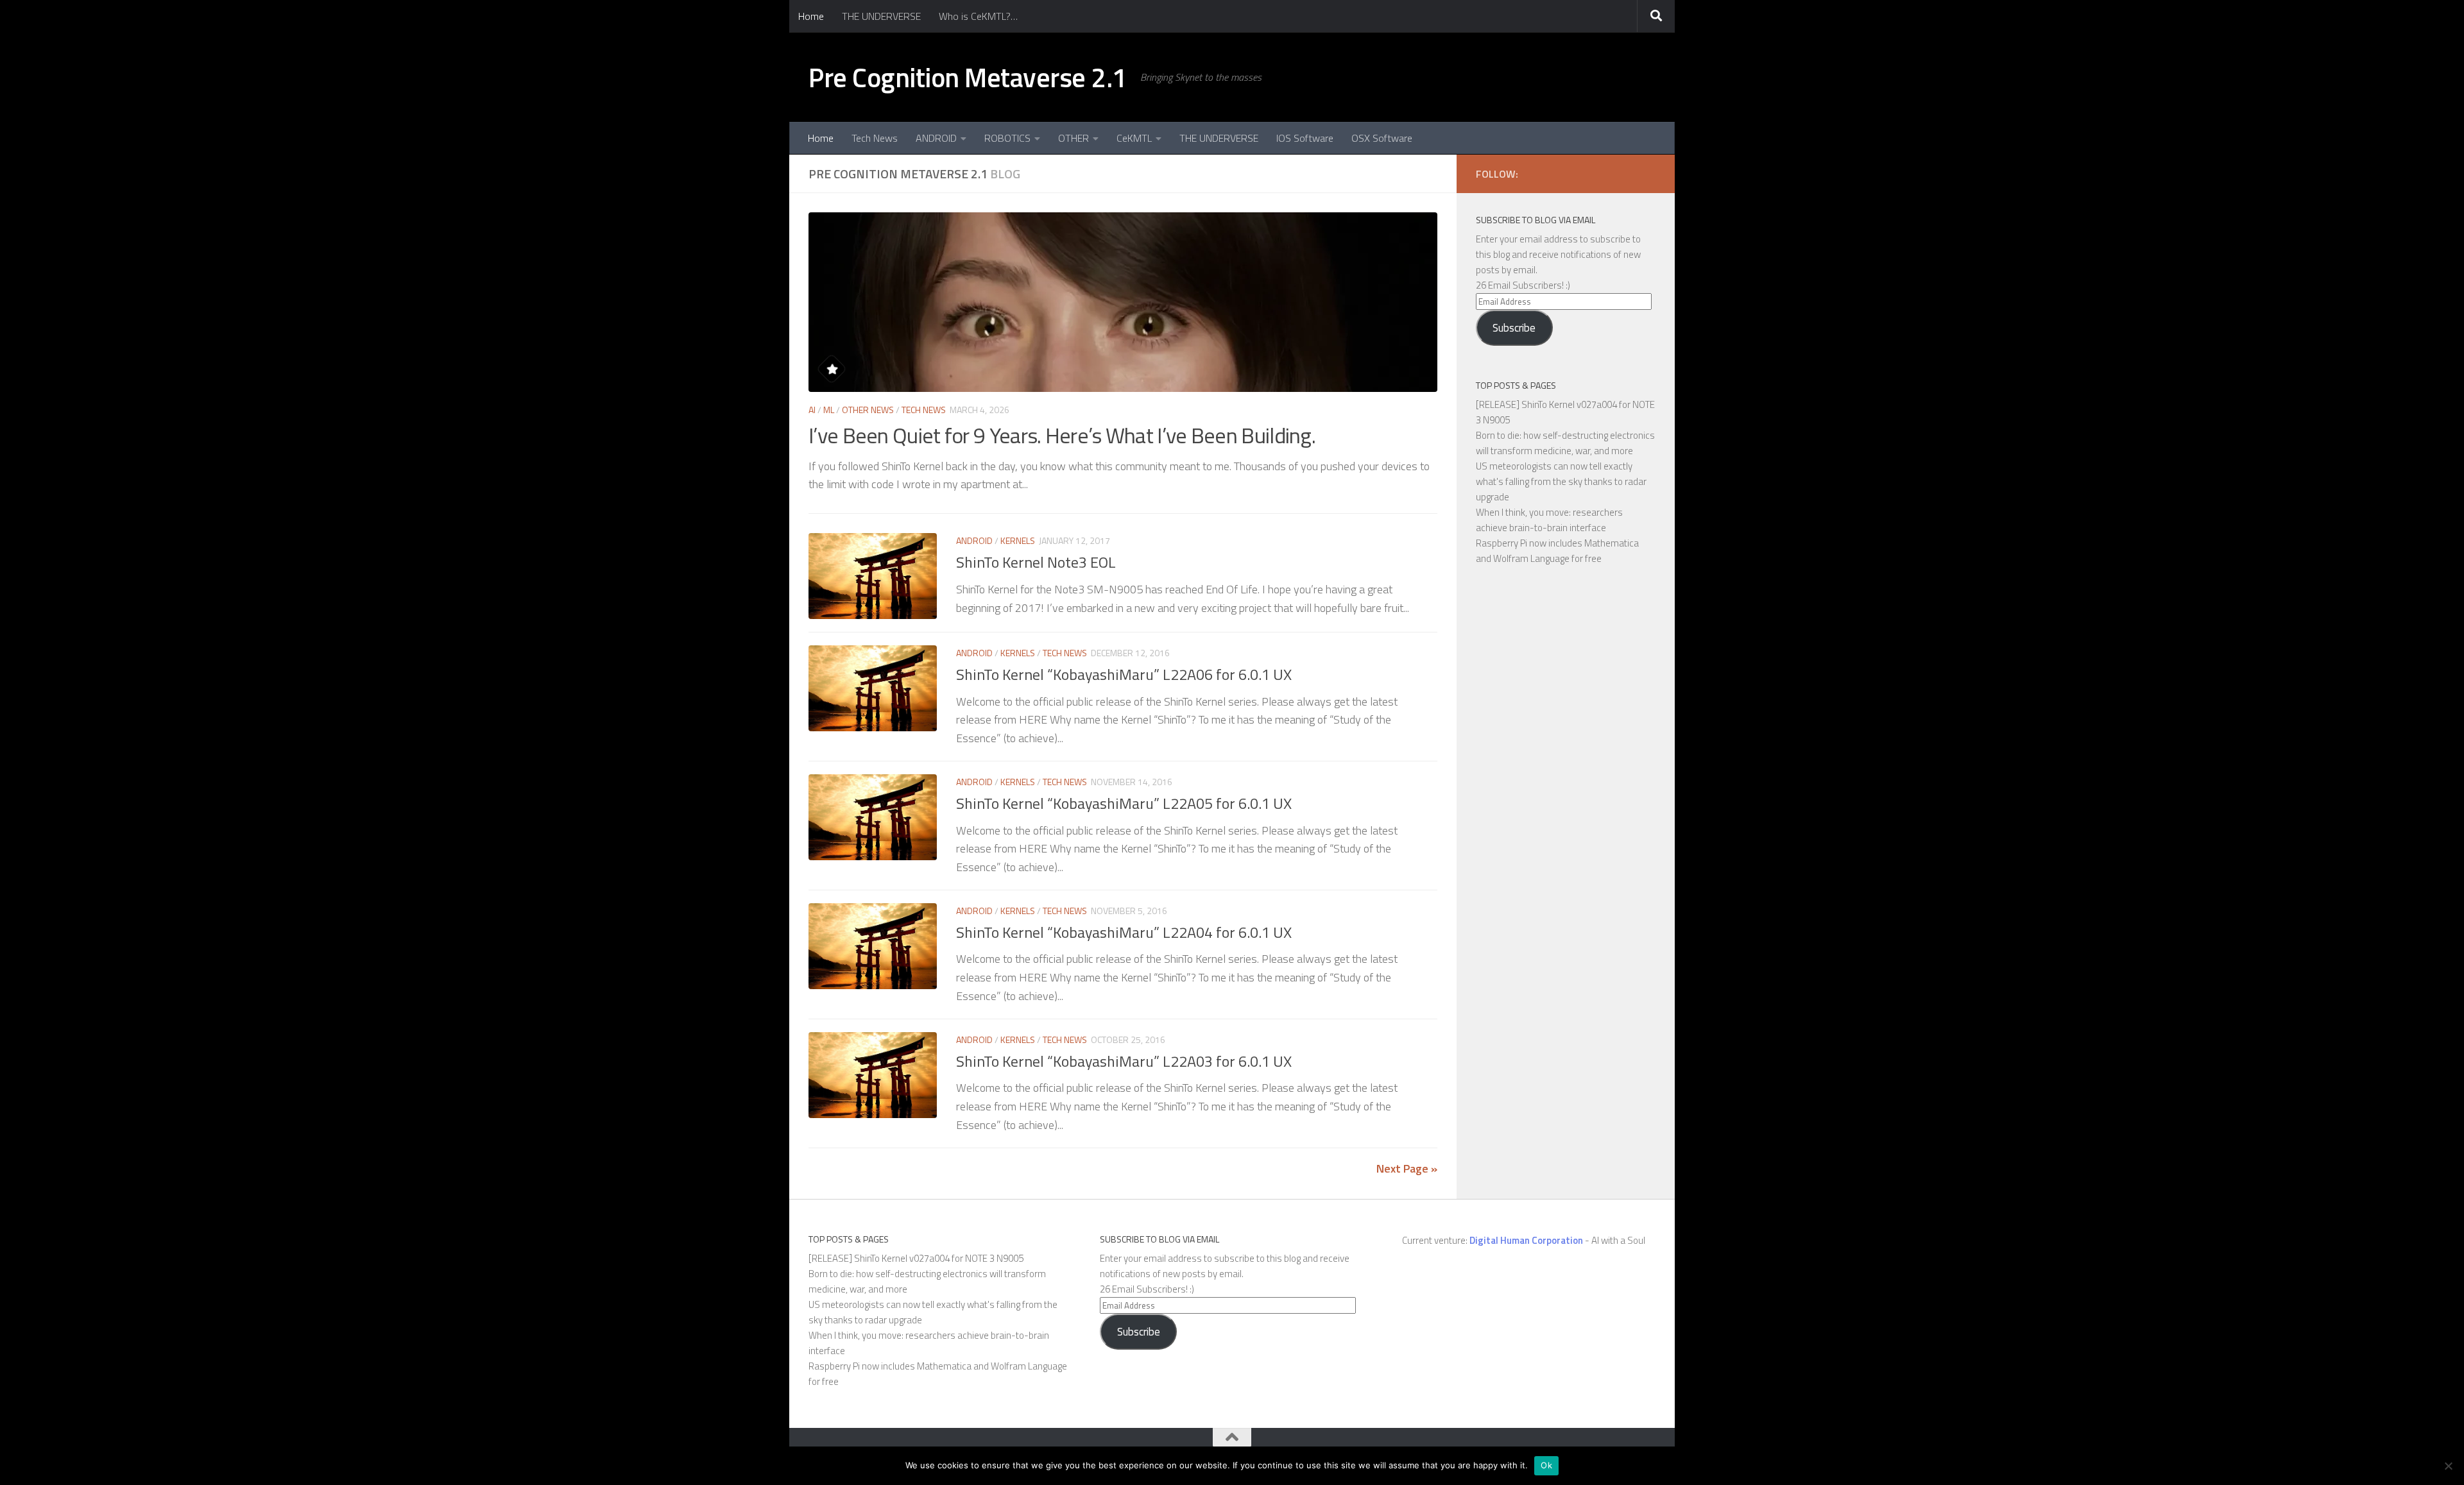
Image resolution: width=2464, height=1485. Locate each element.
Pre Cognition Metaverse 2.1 (968, 77)
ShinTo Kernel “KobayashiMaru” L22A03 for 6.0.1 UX (1124, 1061)
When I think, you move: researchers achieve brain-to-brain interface (1549, 520)
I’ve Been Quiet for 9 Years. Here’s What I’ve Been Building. (1062, 435)
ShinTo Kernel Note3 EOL (1036, 562)
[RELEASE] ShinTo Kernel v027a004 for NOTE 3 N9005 (916, 1258)
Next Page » (1407, 1168)
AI (812, 410)
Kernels (1018, 540)
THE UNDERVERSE (881, 16)
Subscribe (1514, 328)
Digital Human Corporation (1526, 1240)
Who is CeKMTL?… (978, 16)
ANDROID (936, 138)
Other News (868, 410)
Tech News (875, 138)
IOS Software (1305, 138)
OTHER (1074, 138)
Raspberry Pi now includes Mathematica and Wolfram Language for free (1557, 551)
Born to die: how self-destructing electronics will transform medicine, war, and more (1565, 443)
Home (811, 16)
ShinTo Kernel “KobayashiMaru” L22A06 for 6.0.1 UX (1124, 674)
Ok (1546, 1465)
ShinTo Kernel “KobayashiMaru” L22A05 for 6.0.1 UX (1124, 803)
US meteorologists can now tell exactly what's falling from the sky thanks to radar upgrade (1561, 481)
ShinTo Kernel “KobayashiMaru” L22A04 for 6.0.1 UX (1124, 932)
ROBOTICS (1007, 138)
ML (829, 410)
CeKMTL (1134, 138)
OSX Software (1382, 138)
